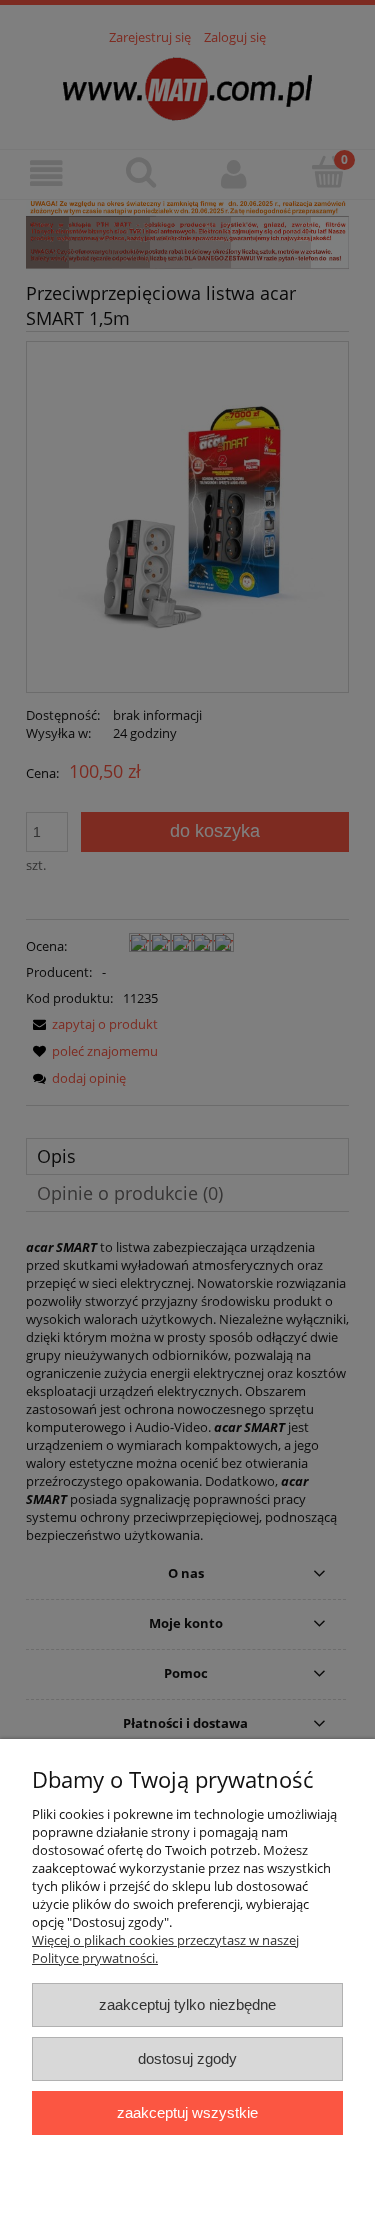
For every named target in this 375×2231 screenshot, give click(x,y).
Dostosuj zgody (187, 2058)
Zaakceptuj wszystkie (187, 2112)
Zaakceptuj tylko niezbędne (187, 2004)
